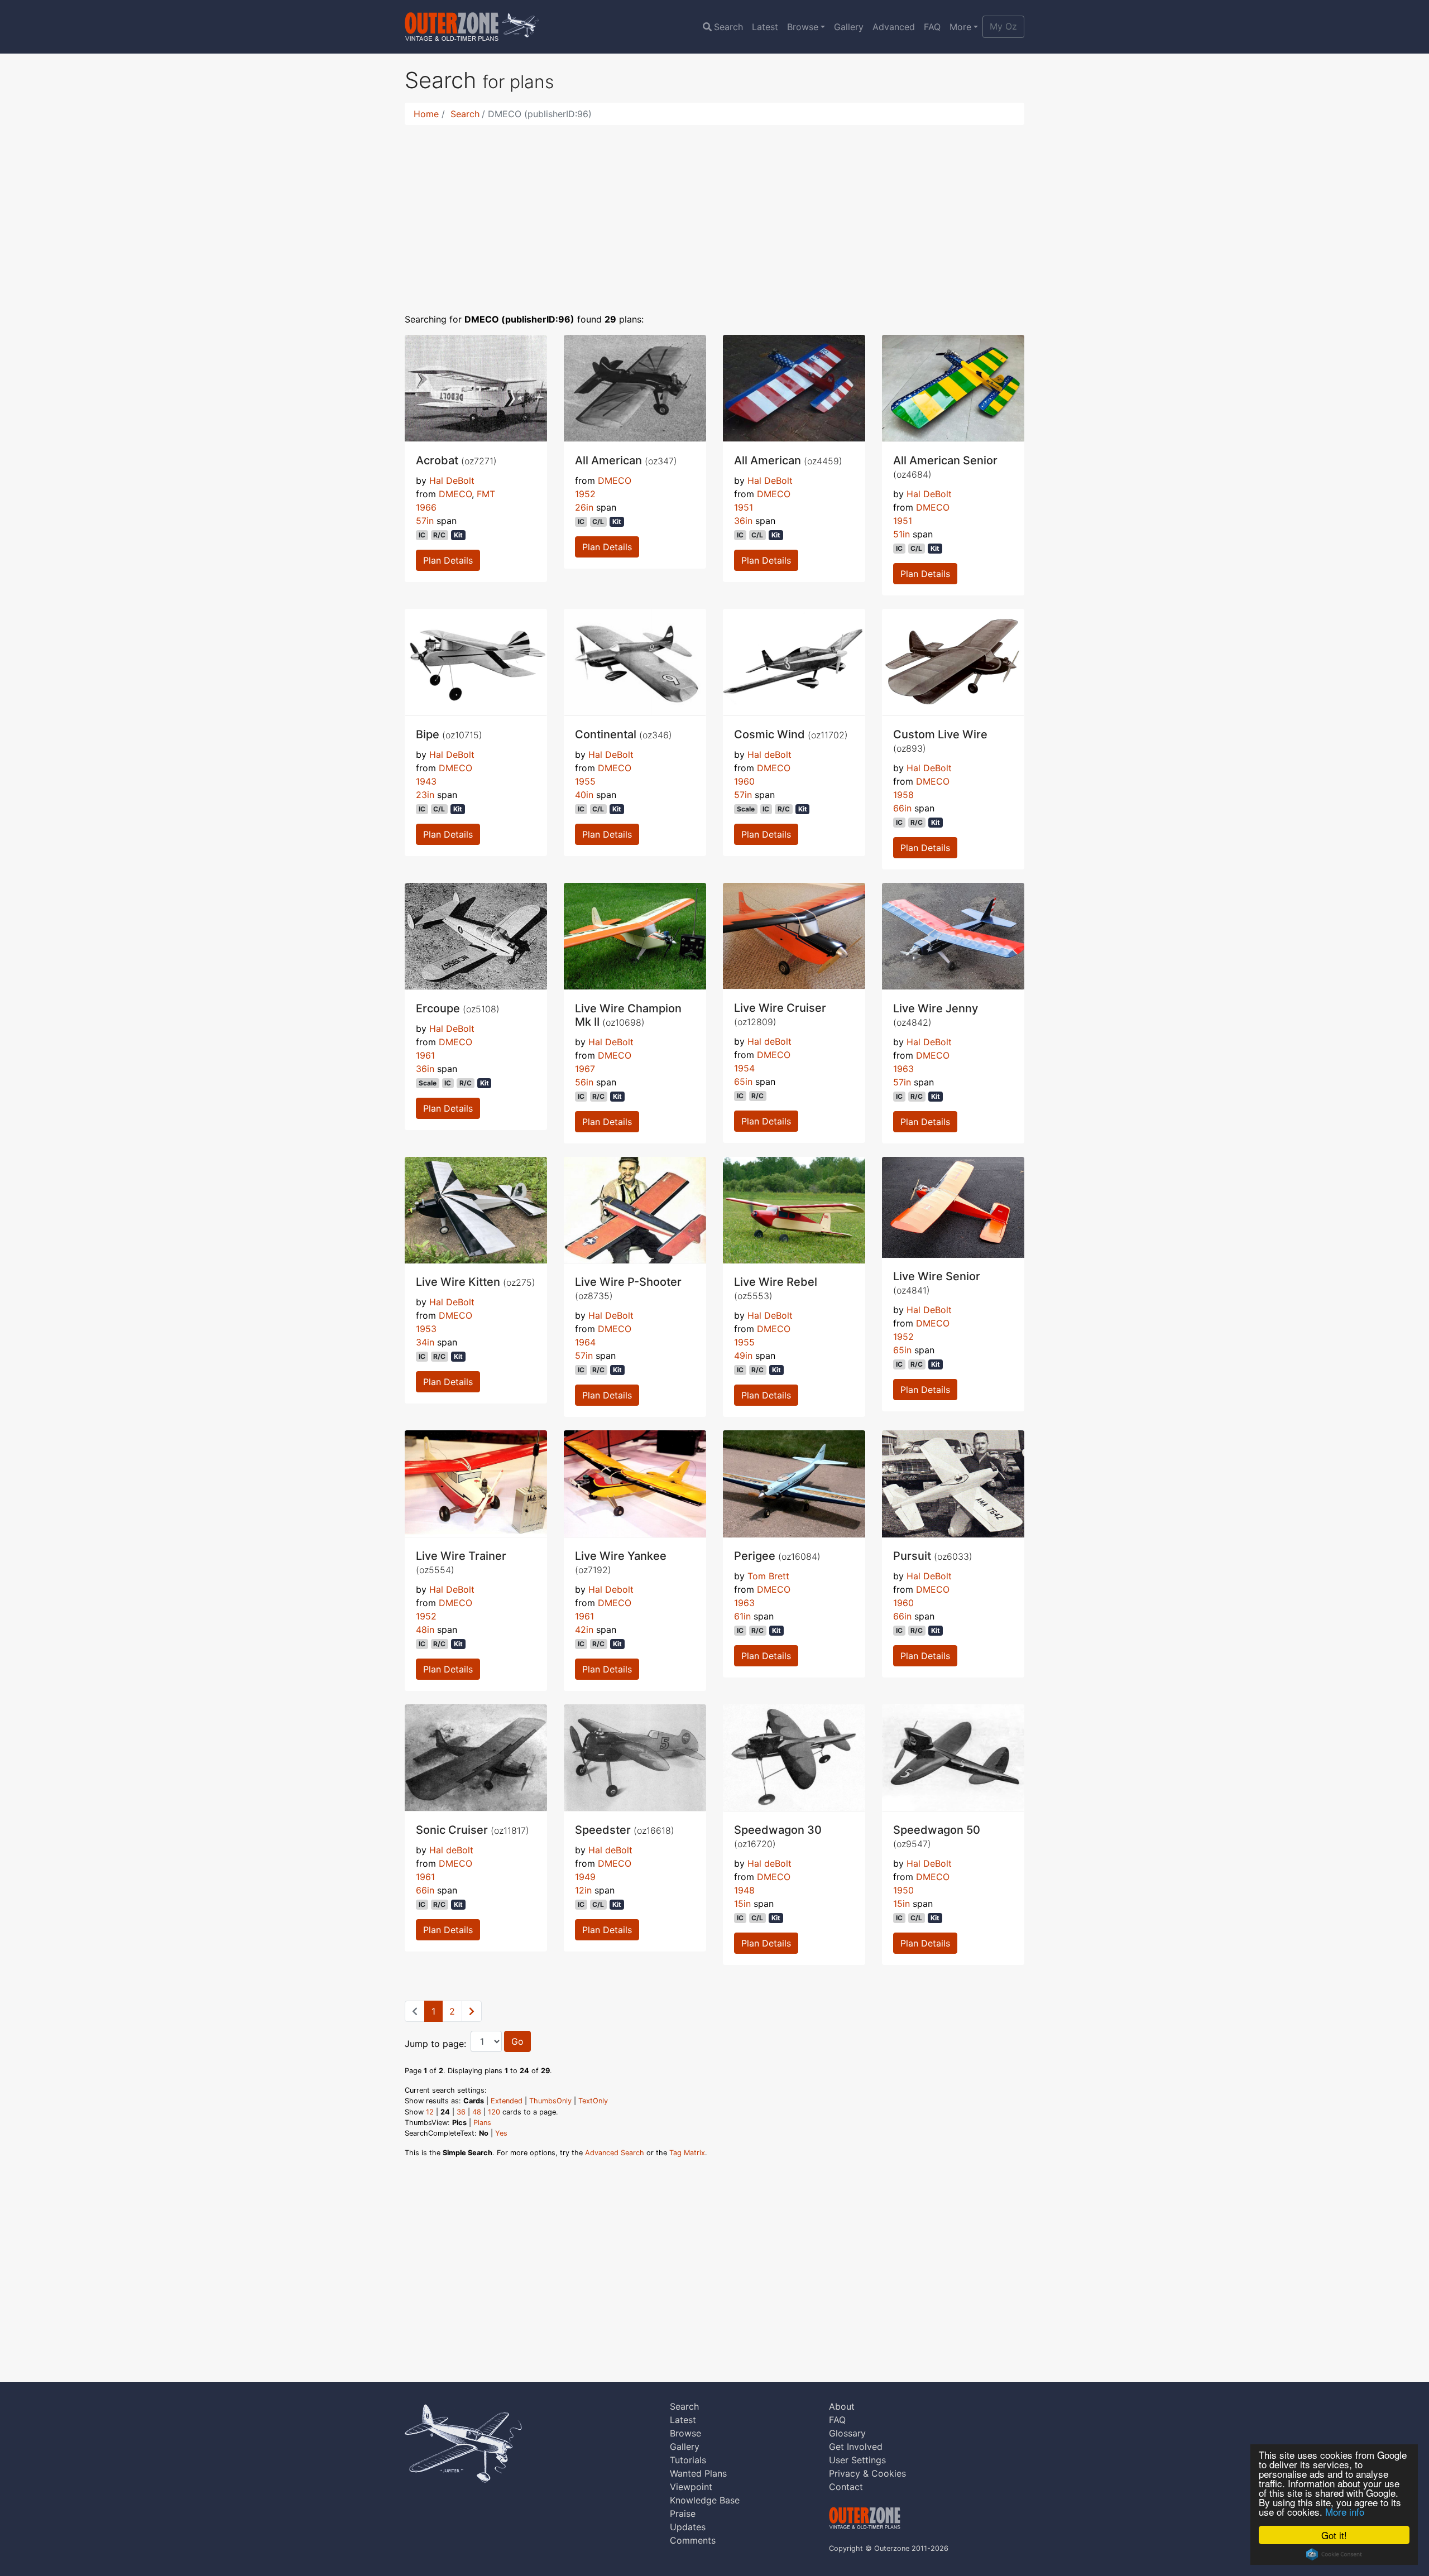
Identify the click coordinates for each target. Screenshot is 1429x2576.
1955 (585, 781)
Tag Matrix (687, 2153)
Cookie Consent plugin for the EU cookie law (1334, 2554)
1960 (744, 781)
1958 (903, 795)
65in (743, 1082)
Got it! (1334, 2535)
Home (426, 114)
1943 (426, 781)
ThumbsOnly (550, 2101)
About (842, 2406)
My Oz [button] (1003, 26)
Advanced (894, 27)
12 (430, 2112)
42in (584, 1630)
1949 (585, 1877)
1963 (903, 1069)
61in (742, 1616)
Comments (693, 2540)
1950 (903, 1890)
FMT (486, 494)
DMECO (455, 494)
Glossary (847, 2433)
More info (1345, 2512)
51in (901, 534)
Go (517, 2041)
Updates (688, 2527)
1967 (585, 1069)
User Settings (857, 2460)
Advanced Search (615, 2153)
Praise (683, 2513)
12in (583, 1890)
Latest (765, 27)
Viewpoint (691, 2487)
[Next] (472, 2011)
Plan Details (448, 560)
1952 (585, 494)
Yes (501, 2133)
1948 (744, 1890)
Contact (846, 2487)
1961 (425, 1055)
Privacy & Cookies (867, 2473)
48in (425, 1630)
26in (584, 507)
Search (728, 27)
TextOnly (593, 2101)
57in (425, 521)
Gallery (849, 27)
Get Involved (856, 2447)
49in (743, 1356)
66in (902, 808)
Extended (507, 2101)
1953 (426, 1329)
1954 (744, 1068)
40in (584, 795)
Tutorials (688, 2460)
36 (461, 2112)
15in (742, 1904)
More (960, 27)
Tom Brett (768, 1576)
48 (477, 2112)
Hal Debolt (611, 1589)
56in (584, 1082)
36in (743, 521)
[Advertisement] (714, 212)
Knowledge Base (705, 2500)
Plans (482, 2123)
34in (425, 1342)
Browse (803, 27)
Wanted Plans (698, 2473)
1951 (744, 507)
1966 (426, 507)
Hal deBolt (769, 754)
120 (494, 2112)
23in (425, 795)
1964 (585, 1342)
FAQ (932, 27)
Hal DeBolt (452, 480)
